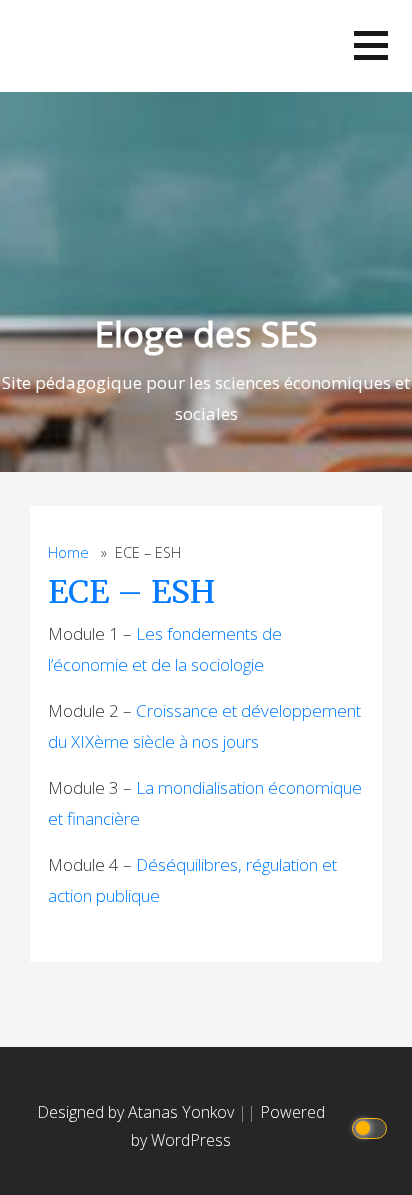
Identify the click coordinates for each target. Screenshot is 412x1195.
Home (68, 552)
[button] (371, 45)
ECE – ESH (131, 592)
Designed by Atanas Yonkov (137, 1112)
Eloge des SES (206, 333)
